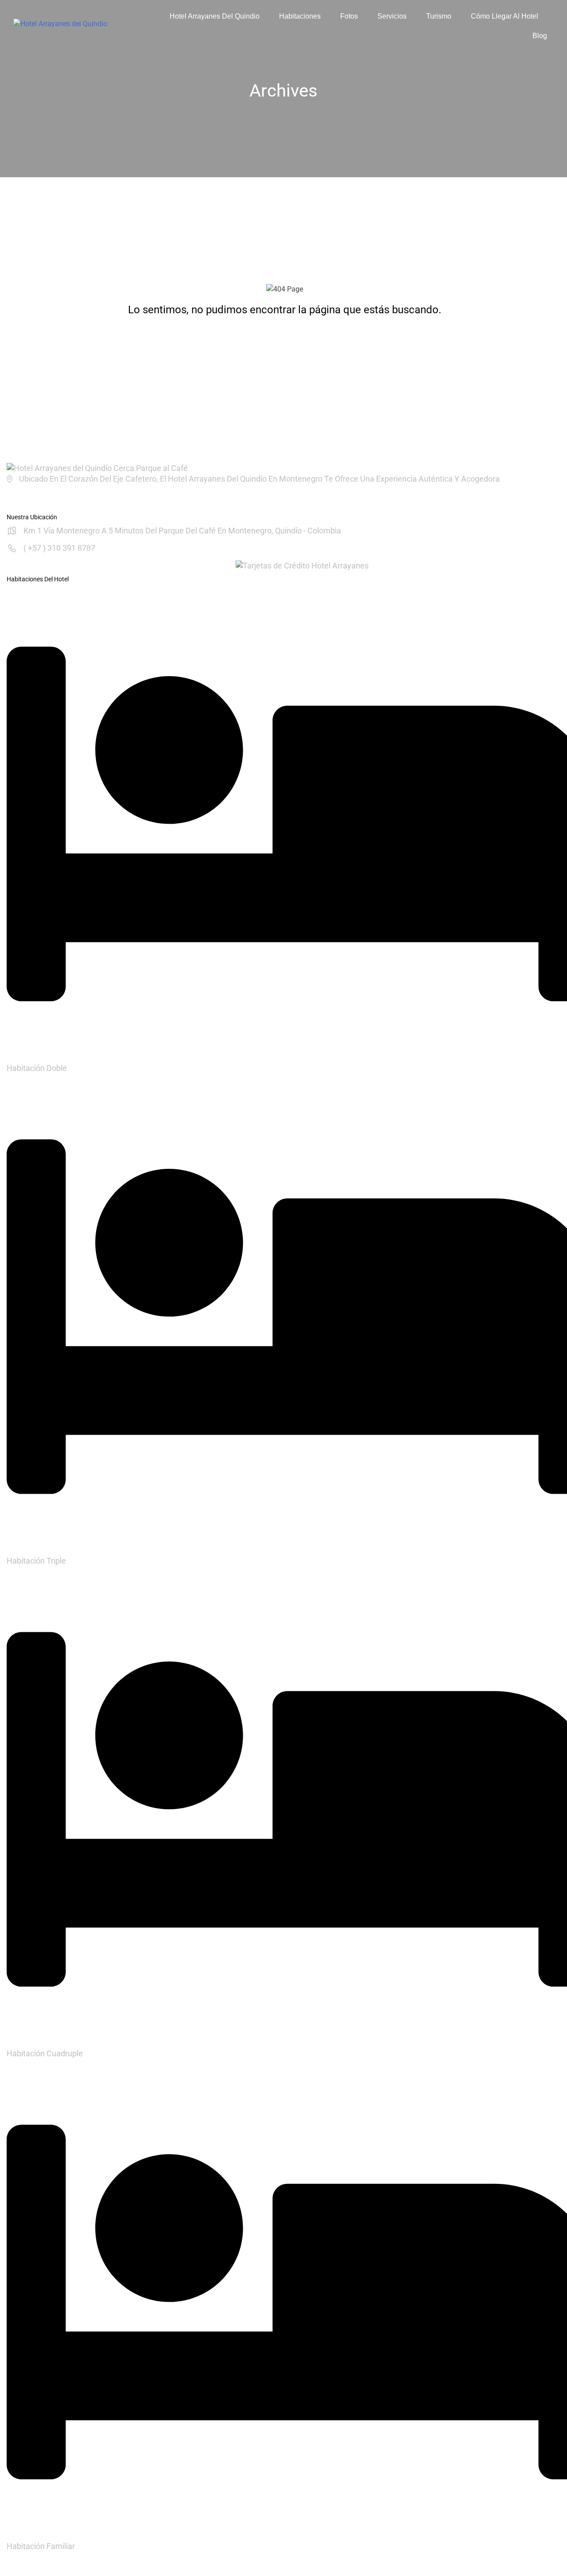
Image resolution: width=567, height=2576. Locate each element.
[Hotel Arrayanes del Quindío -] (74, 26)
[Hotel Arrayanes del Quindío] (97, 468)
